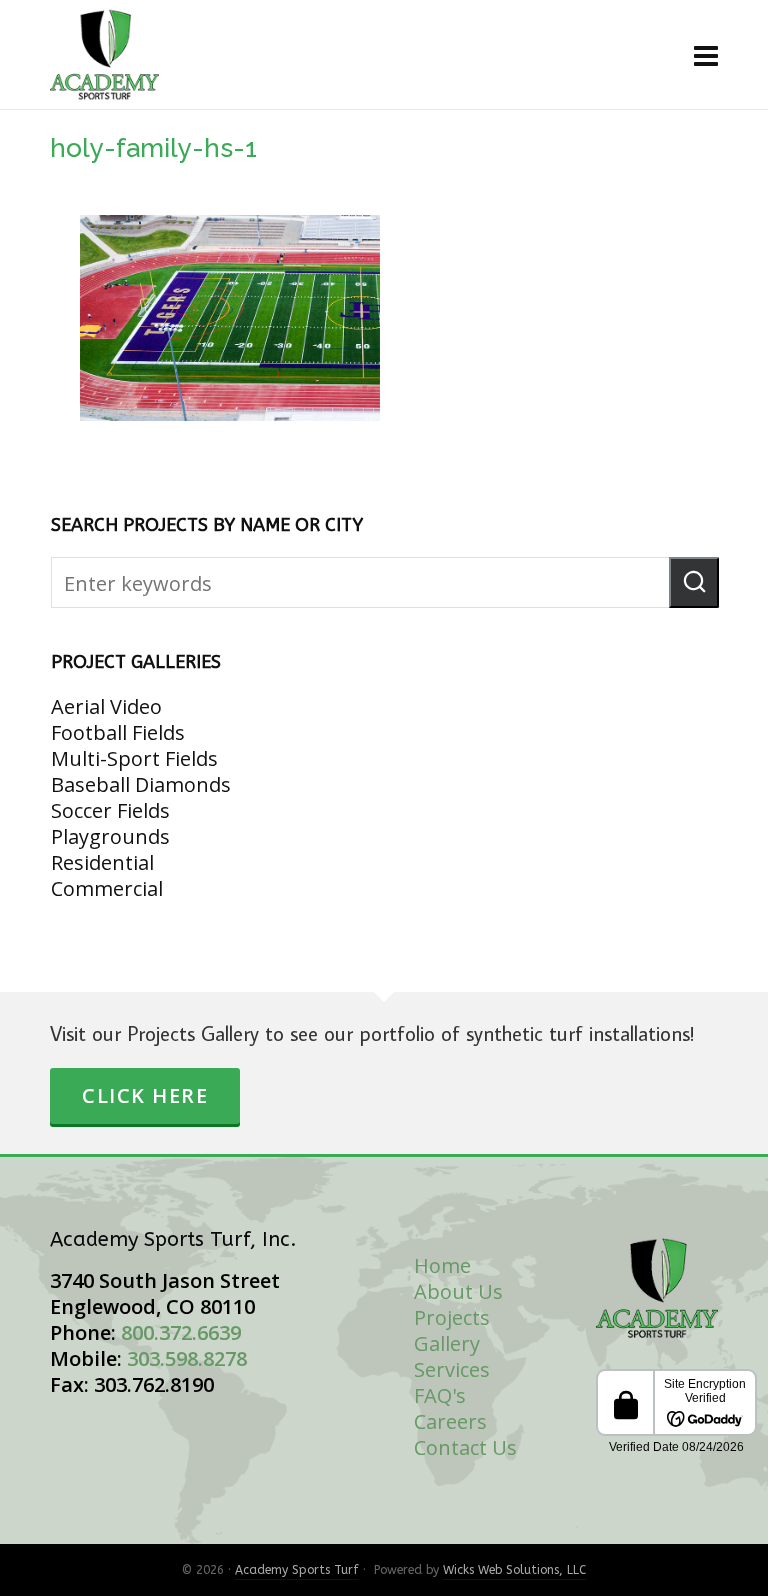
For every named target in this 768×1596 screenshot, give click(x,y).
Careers (450, 1421)
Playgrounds (110, 836)
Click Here (145, 1095)
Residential (102, 862)
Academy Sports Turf (297, 1570)
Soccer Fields (110, 810)
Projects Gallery (452, 1330)
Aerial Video (106, 706)
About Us (458, 1291)
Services (452, 1369)
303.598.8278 (187, 1358)
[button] (694, 582)
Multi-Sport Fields (134, 758)
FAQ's (440, 1395)
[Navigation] (706, 55)
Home (442, 1265)
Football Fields (118, 732)
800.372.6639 (181, 1332)
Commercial (107, 888)
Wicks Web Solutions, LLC (514, 1570)
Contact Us (465, 1447)
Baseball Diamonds (141, 784)
